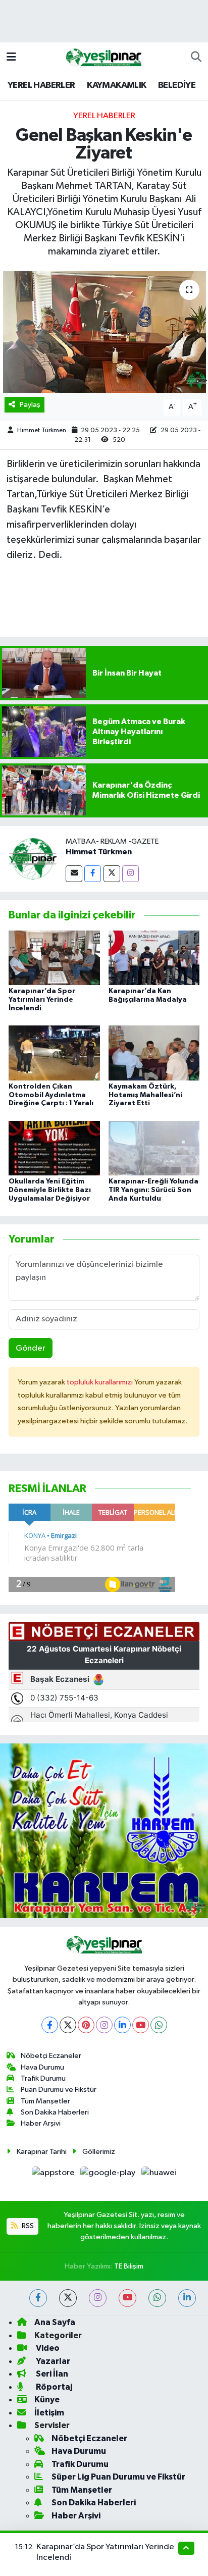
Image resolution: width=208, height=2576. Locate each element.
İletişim (49, 2413)
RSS (27, 2226)
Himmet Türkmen (42, 430)
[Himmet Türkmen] (33, 859)
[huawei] (159, 2175)
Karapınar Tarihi (42, 2152)
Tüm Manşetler (45, 2101)
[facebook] (38, 2298)
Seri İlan (51, 2374)
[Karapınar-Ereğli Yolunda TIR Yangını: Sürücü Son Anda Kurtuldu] (154, 1148)
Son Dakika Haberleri (55, 2112)
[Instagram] (131, 874)
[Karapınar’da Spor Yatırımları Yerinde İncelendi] (54, 958)
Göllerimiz (99, 2152)
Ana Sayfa (55, 2322)
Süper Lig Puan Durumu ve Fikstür (118, 2477)
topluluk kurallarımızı (100, 1382)
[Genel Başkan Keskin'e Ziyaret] (104, 332)
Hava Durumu (42, 2067)
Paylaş (30, 405)
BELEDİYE (177, 85)
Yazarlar (52, 2361)
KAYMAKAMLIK (116, 85)
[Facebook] (93, 874)
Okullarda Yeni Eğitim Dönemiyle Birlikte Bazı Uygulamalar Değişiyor (50, 1190)
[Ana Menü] (11, 57)
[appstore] (54, 2175)
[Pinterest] (86, 2025)
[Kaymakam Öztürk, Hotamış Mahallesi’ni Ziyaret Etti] (154, 1053)
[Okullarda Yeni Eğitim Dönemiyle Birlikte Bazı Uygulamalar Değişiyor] (54, 1148)
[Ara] (196, 58)
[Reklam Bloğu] (104, 1831)
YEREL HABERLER (41, 85)
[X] (68, 2025)
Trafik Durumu (43, 2078)
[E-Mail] (74, 874)
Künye (47, 2400)
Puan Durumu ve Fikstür (59, 2090)
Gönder (31, 1348)
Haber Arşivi (41, 2123)
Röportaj (53, 2387)
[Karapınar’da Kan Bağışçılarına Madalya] (154, 958)
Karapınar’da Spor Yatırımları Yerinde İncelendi (42, 1000)
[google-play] (109, 2175)
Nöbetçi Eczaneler (51, 2056)
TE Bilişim (129, 2266)
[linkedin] (187, 2298)
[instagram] (98, 2298)
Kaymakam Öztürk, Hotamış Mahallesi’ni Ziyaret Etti (145, 1095)
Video (47, 2348)
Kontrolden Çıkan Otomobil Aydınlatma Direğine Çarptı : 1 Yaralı (51, 1095)
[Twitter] (112, 874)
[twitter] (68, 2298)
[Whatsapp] (159, 2025)
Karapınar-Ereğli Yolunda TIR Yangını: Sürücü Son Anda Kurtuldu (153, 1190)
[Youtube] (141, 2025)
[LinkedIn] (122, 2025)
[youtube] (127, 2298)
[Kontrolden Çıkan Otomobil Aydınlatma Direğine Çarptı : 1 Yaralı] (54, 1053)
